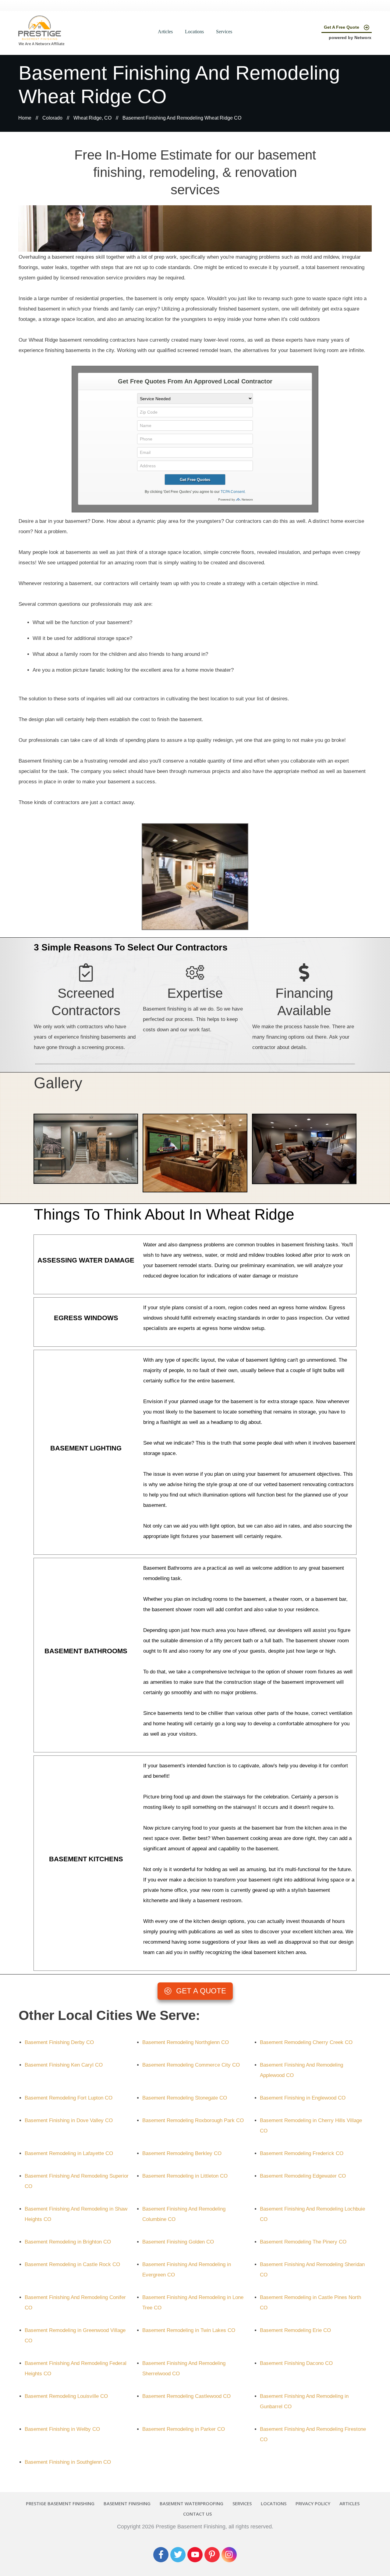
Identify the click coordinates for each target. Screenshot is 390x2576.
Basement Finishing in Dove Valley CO (69, 2120)
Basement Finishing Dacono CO (296, 2363)
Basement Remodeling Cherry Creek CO (306, 2042)
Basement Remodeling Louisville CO (66, 2396)
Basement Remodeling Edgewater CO (303, 2176)
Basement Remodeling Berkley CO (182, 2153)
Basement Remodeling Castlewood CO (186, 2396)
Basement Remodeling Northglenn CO (186, 2042)
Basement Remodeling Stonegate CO (185, 2098)
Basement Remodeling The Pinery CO (303, 2242)
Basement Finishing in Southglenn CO (68, 2462)
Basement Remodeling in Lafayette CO (69, 2153)
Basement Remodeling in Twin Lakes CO (189, 2330)
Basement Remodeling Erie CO (295, 2330)
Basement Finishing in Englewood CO (303, 2098)
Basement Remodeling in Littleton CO (185, 2176)
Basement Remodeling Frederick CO (302, 2153)
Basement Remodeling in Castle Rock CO (72, 2264)
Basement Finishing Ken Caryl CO (64, 2065)
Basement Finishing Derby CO (59, 2042)
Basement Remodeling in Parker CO (184, 2429)
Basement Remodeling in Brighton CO (68, 2242)
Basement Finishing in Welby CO (62, 2429)
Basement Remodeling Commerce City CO (191, 2065)
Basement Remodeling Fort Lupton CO (69, 2098)
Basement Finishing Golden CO (178, 2242)
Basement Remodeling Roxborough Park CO (193, 2120)
